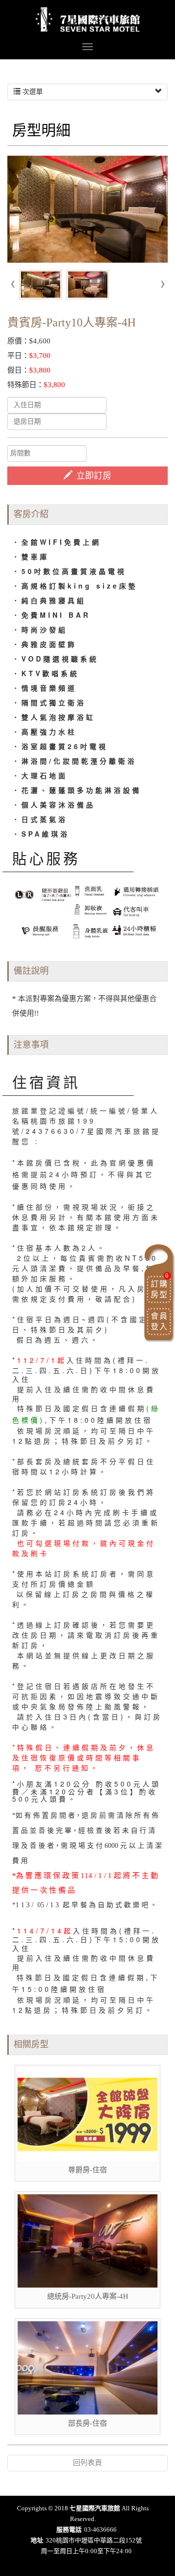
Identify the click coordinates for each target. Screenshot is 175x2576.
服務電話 (69, 2530)
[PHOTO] (87, 209)
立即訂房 (94, 476)
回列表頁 (87, 2463)
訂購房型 (160, 1287)
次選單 (32, 92)
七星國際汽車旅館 (88, 19)
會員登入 (159, 1321)
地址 (37, 2540)
